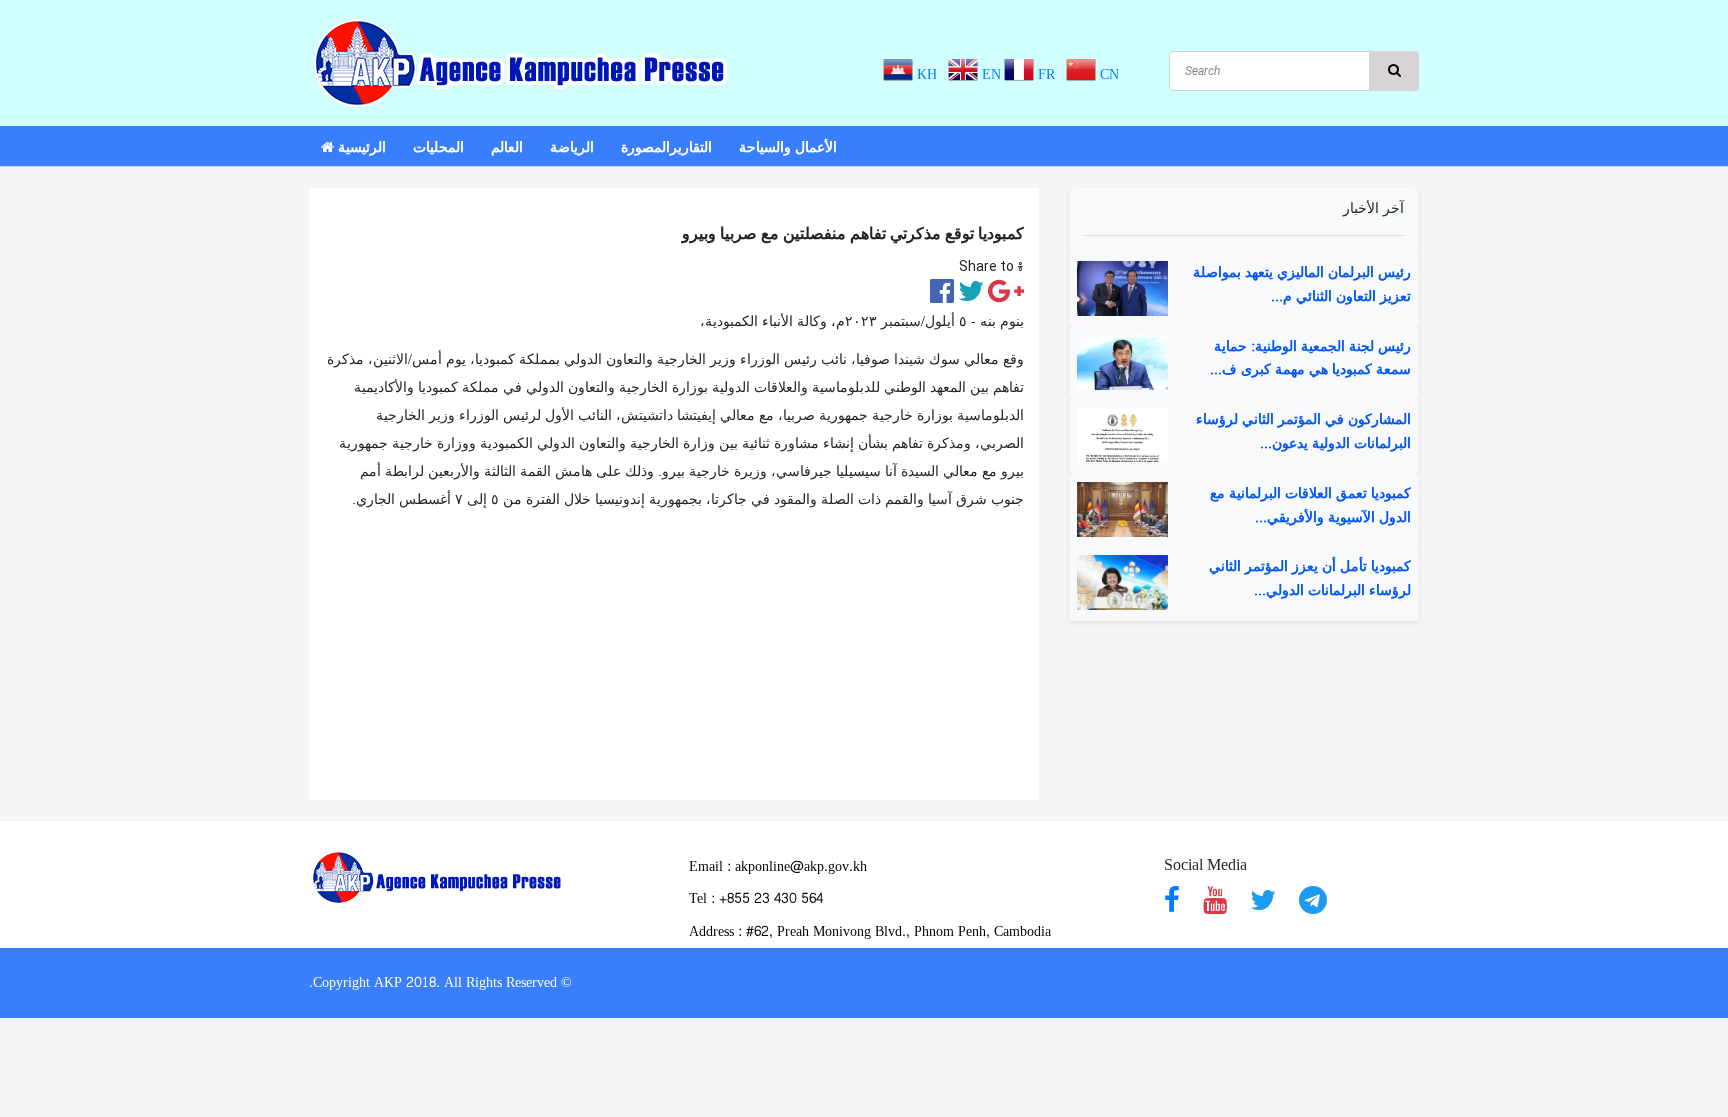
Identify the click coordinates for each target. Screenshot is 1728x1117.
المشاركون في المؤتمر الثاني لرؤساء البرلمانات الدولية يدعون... (1303, 432)
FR (1048, 74)
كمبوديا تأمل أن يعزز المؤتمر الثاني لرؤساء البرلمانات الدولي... (1310, 579)
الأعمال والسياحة (788, 147)
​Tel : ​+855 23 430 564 (756, 898)
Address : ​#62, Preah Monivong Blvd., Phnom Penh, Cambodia (870, 931)
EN (989, 74)
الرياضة (572, 147)
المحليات (438, 147)
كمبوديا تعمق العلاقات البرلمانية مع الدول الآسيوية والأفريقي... (1310, 506)
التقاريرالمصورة (666, 147)
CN (1107, 74)
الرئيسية (360, 147)
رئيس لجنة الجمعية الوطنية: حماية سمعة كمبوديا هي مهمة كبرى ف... (1310, 359)
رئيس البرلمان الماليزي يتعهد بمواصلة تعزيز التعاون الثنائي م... (1302, 285)
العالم (507, 147)
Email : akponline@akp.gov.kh (778, 866)
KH (929, 74)
